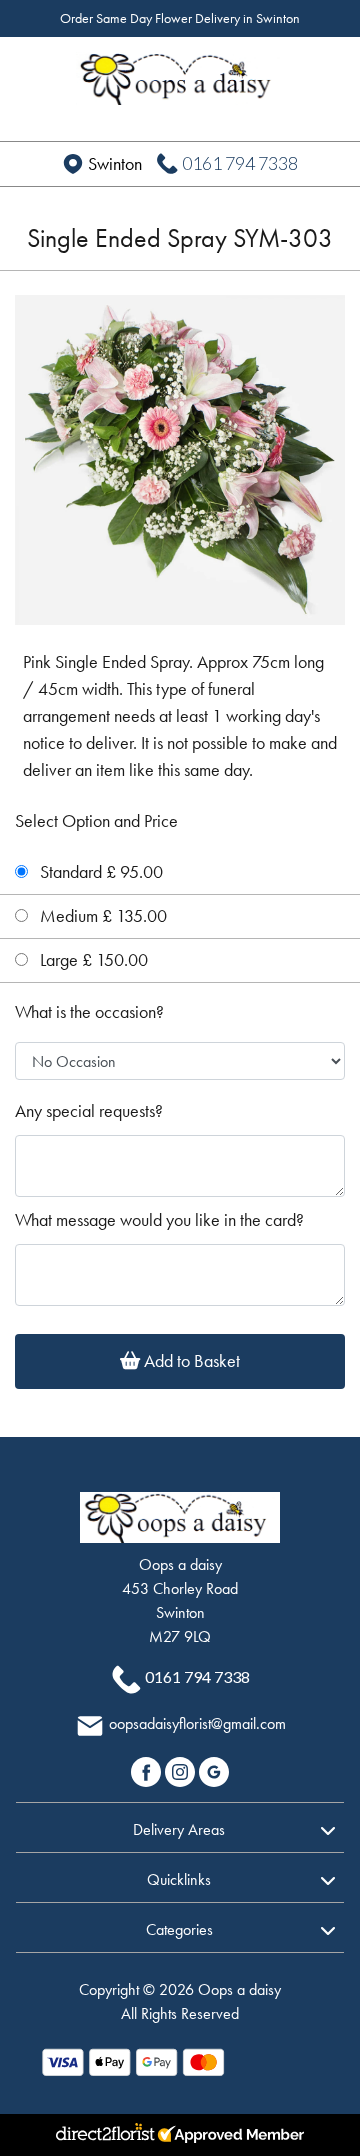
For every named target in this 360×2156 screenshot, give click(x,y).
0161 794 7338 (240, 163)
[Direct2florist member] (180, 2135)
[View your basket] (322, 72)
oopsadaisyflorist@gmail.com (197, 1723)
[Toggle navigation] (37, 74)
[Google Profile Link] (214, 1769)
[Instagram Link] (182, 1769)
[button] (180, 1827)
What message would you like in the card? (159, 1220)
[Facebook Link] (148, 1769)
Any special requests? (89, 1111)
